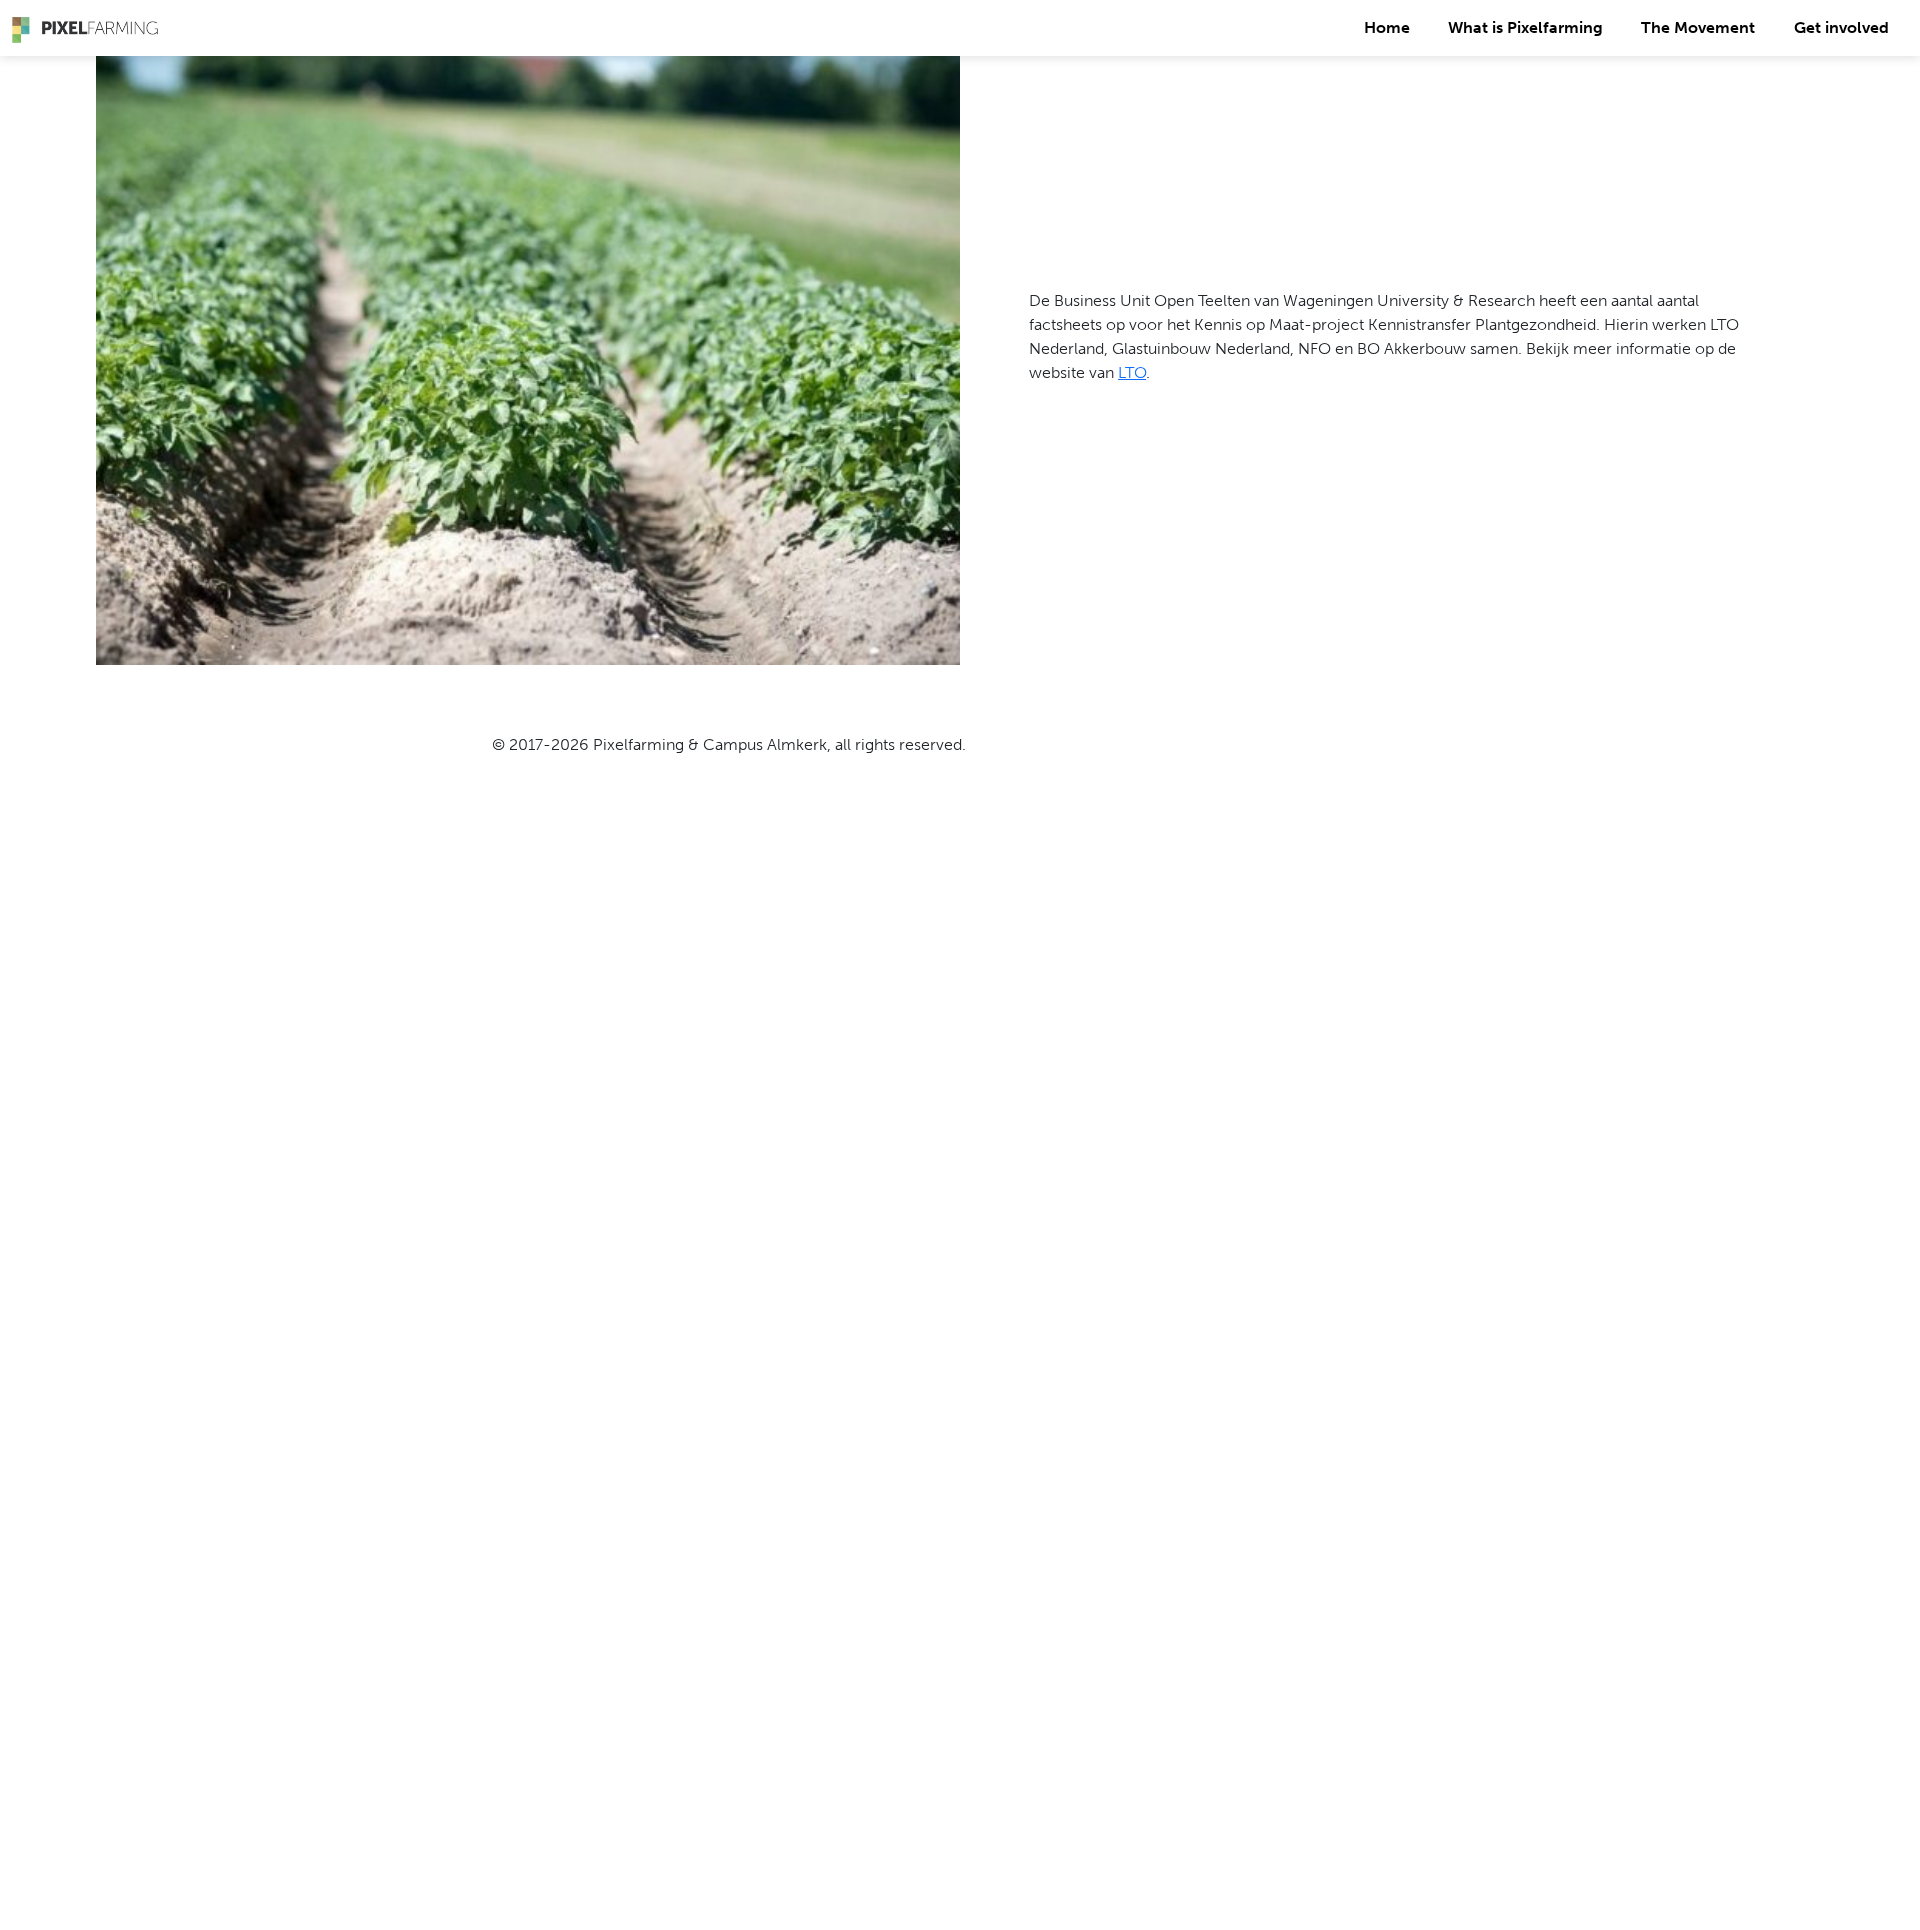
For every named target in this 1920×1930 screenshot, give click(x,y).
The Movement (1698, 27)
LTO (1132, 372)
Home (1387, 27)
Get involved (1841, 27)
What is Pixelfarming (1525, 27)
